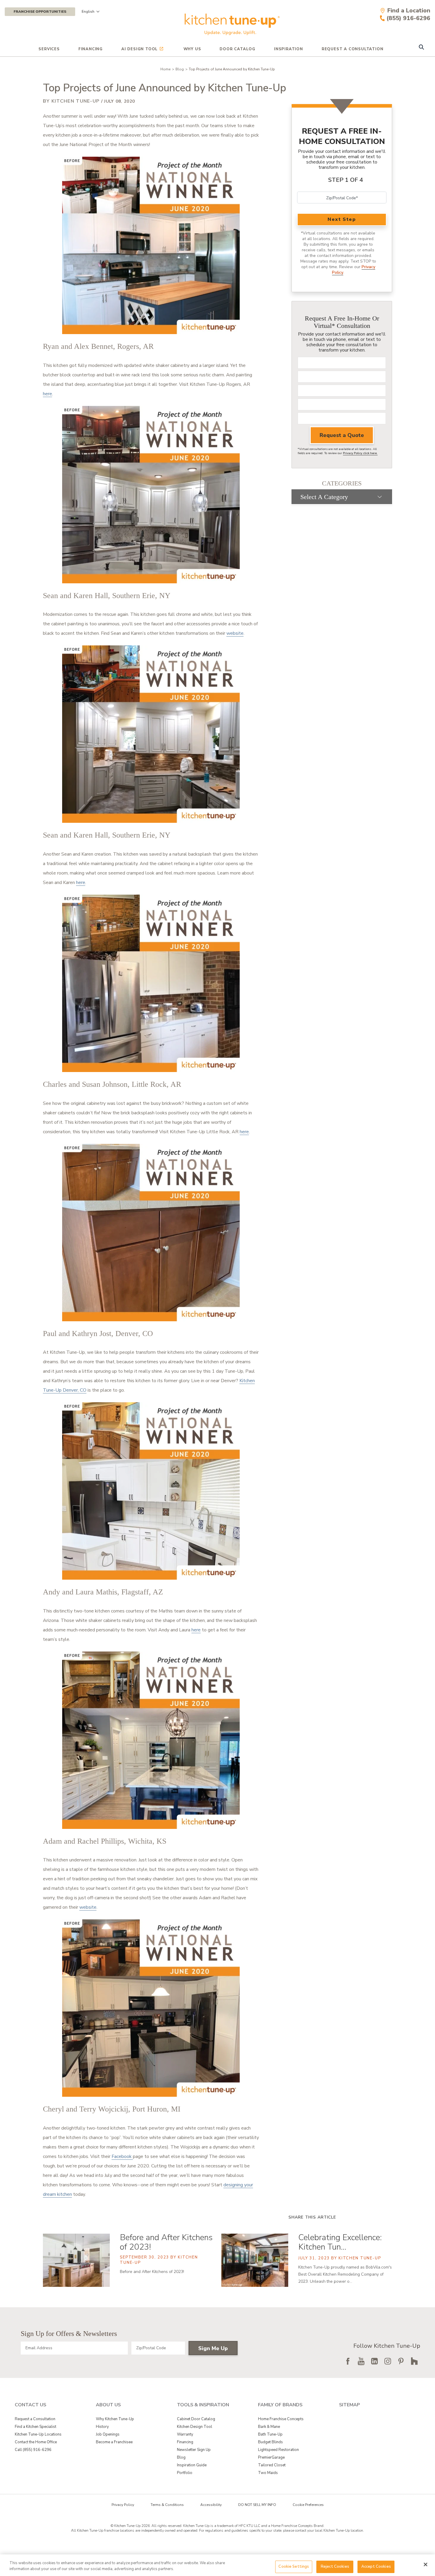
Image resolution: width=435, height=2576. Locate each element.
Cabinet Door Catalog (196, 2419)
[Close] (426, 2564)
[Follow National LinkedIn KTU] (374, 2361)
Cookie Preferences (308, 2505)
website (235, 633)
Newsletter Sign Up (194, 2450)
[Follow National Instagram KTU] (388, 2361)
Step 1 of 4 (346, 180)
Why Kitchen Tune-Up (115, 2419)
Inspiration (289, 49)
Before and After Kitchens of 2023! (166, 2242)
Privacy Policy (123, 2505)
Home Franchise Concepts (281, 2419)
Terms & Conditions (167, 2505)
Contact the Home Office (36, 2442)
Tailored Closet (272, 2465)
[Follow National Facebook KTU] (348, 2361)
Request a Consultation (35, 2419)
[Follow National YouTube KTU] (361, 2361)
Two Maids (268, 2473)
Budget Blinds (270, 2442)
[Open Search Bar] (421, 48)
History (102, 2427)
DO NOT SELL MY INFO (257, 2505)
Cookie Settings (294, 2567)
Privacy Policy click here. (360, 453)
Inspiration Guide (192, 2465)
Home (165, 69)
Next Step (342, 219)
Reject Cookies (335, 2567)
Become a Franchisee (114, 2442)
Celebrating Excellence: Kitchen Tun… (340, 2242)
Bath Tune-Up (270, 2434)
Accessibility (211, 2505)
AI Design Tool (140, 49)
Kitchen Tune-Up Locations (38, 2434)
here (47, 394)
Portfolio (185, 2473)
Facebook (122, 2156)
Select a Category (324, 497)
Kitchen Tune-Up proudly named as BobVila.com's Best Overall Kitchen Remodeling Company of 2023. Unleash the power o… (345, 2274)
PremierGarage (271, 2457)
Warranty (185, 2434)
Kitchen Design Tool (195, 2427)
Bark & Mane (269, 2427)
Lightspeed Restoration (278, 2450)
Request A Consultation (353, 49)
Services (49, 49)
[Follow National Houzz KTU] (414, 2361)
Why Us (192, 49)
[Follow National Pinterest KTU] (401, 2361)
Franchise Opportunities (40, 12)
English (88, 12)
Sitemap (349, 2405)
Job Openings (108, 2434)
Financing (91, 49)
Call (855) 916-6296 (33, 2450)
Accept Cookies (376, 2567)
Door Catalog (237, 49)
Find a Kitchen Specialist (36, 2427)
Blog (180, 69)
